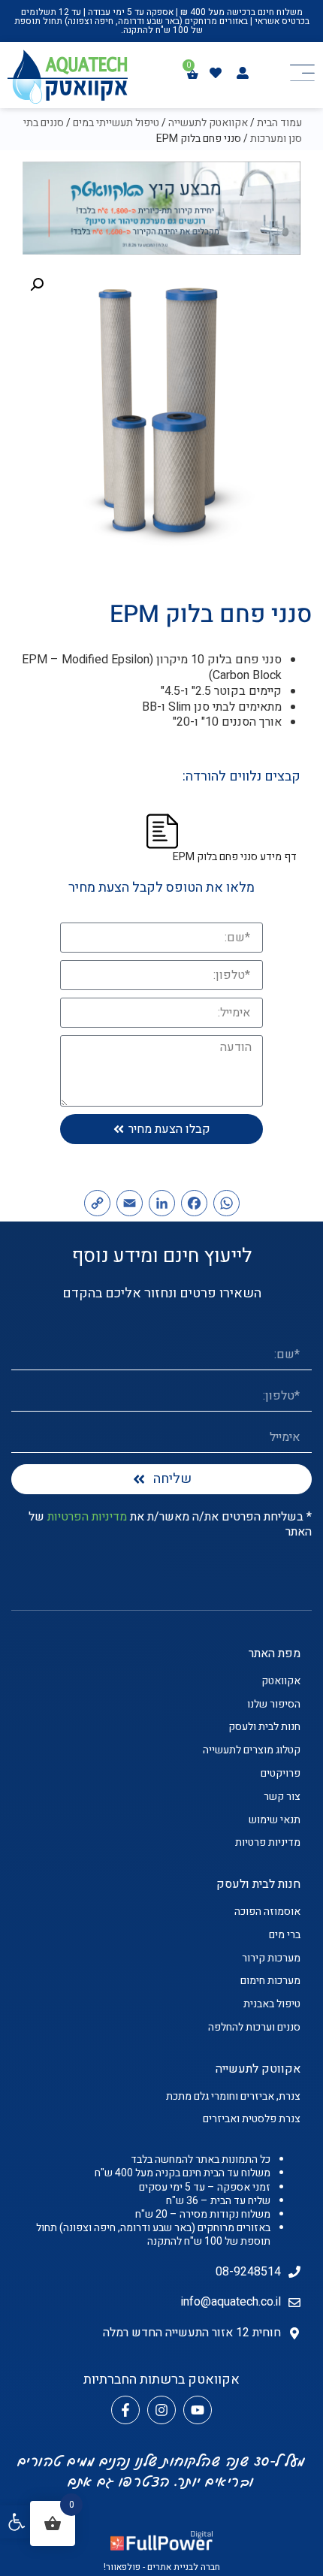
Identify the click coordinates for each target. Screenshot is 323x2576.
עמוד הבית (279, 123)
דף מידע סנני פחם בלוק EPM (235, 857)
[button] (17, 2522)
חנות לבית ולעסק (258, 1884)
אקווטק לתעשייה (258, 2069)
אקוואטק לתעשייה (208, 123)
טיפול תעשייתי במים (116, 123)
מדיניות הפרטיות (87, 1517)
